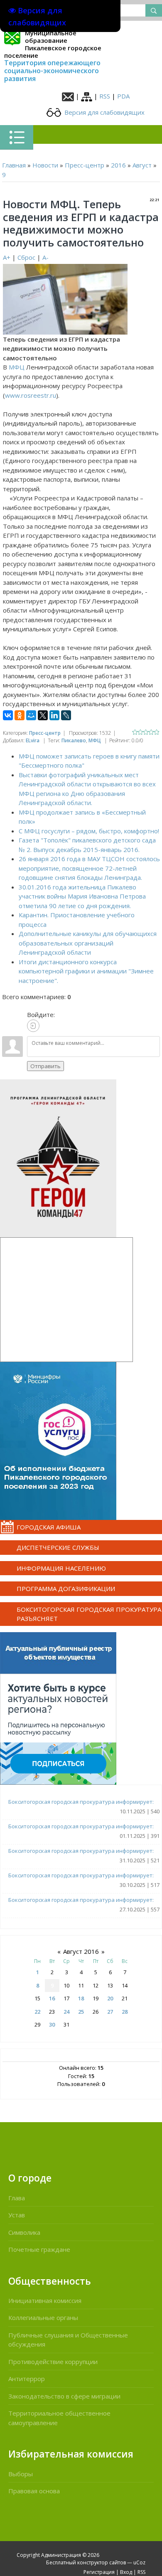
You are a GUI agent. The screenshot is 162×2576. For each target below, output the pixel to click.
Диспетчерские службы (58, 1547)
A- (45, 257)
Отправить (45, 1066)
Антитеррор (27, 2379)
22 (37, 2012)
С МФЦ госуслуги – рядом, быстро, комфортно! (89, 831)
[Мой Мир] (31, 715)
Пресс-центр (85, 165)
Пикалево (74, 740)
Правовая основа (34, 2491)
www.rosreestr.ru (31, 395)
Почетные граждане (39, 2249)
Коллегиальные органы (43, 2317)
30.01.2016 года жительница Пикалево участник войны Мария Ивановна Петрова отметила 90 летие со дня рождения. (82, 896)
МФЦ (17, 367)
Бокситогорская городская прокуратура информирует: (81, 1802)
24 (66, 2012)
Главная (14, 165)
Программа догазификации (66, 1588)
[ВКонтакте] (8, 715)
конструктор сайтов (102, 2562)
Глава (17, 2198)
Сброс (26, 257)
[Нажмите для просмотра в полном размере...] (65, 298)
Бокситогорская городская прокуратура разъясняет (89, 1614)
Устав (17, 2215)
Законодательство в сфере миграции (64, 2396)
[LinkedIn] (54, 715)
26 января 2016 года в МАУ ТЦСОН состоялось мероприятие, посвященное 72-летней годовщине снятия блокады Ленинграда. (89, 868)
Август (142, 165)
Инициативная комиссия (45, 2300)
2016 (118, 165)
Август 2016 (81, 1951)
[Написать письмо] (68, 96)
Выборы (21, 2474)
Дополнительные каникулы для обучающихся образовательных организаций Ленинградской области (88, 943)
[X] (43, 715)
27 (110, 2012)
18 (81, 1998)
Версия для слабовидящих (104, 112)
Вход (126, 2572)
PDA (123, 96)
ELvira (33, 740)
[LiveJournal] (66, 715)
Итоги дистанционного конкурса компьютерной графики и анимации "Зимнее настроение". (86, 971)
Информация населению (61, 1568)
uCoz (139, 2562)
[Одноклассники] (20, 715)
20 (110, 1998)
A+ (7, 257)
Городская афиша (49, 1527)
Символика (24, 2232)
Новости (45, 165)
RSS (105, 96)
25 (81, 2012)
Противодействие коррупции (53, 2362)
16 (52, 1998)
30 (52, 2024)
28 (125, 2012)
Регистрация (99, 2572)
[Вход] (33, 1026)
